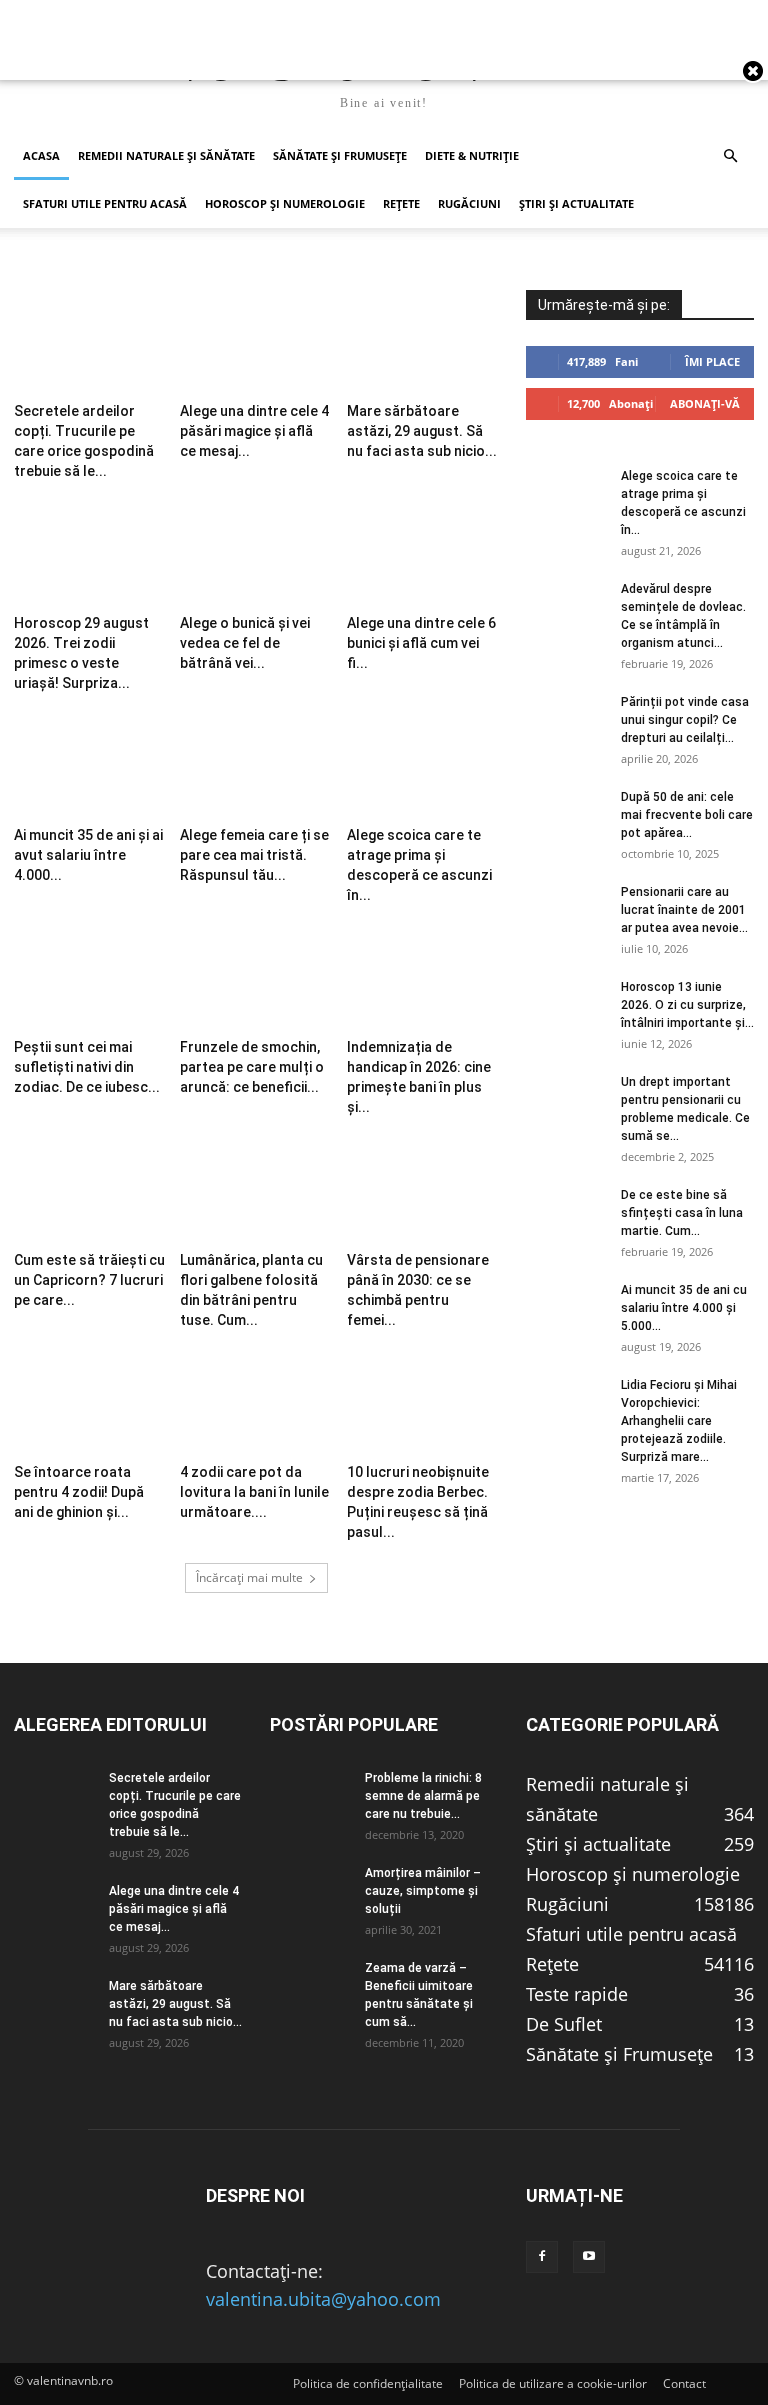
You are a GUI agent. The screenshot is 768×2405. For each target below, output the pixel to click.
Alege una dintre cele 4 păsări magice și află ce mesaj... (254, 431)
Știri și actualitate (576, 203)
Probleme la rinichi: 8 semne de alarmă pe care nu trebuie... (423, 1796)
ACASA (41, 155)
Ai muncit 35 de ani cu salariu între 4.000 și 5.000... (684, 1308)
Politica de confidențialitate (368, 2383)
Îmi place (712, 361)
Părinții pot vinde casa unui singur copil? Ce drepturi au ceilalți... (685, 720)
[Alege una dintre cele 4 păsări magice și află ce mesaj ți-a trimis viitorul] (255, 342)
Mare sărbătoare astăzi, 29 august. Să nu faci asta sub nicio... (422, 431)
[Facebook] (542, 2257)
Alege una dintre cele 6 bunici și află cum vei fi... (421, 643)
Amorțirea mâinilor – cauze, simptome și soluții (423, 1891)
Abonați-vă (705, 403)
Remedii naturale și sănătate (166, 155)
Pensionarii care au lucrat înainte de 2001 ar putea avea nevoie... (684, 910)
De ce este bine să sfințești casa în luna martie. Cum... (682, 1213)
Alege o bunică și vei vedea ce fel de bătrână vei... (245, 643)
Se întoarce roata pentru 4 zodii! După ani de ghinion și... (79, 1492)
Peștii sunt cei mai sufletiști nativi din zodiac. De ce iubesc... (87, 1067)
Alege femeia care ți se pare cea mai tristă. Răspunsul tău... (254, 855)
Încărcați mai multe (249, 1577)
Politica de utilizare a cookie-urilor (553, 2383)
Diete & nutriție (472, 155)
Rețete (401, 203)
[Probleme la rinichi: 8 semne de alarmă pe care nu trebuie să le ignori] (310, 1797)
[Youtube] (589, 2257)
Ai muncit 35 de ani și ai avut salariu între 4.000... (88, 855)
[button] (730, 155)
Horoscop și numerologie (285, 203)
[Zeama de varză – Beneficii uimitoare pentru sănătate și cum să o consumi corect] (310, 1987)
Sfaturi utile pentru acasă (105, 203)
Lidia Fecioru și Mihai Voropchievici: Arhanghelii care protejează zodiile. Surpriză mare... (679, 1421)
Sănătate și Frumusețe (340, 155)
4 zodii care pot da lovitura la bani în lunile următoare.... (254, 1492)
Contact (684, 2383)
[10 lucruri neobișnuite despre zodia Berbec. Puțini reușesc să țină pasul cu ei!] (422, 1403)
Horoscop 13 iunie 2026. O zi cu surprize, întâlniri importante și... (687, 1005)
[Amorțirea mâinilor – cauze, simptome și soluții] (310, 1892)
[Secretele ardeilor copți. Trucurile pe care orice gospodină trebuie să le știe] (89, 342)
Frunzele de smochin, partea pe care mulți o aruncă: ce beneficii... (252, 1067)
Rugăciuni (469, 203)
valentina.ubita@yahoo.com (323, 2299)
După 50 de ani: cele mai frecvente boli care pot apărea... (687, 815)
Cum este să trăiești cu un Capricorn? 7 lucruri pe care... (89, 1280)
